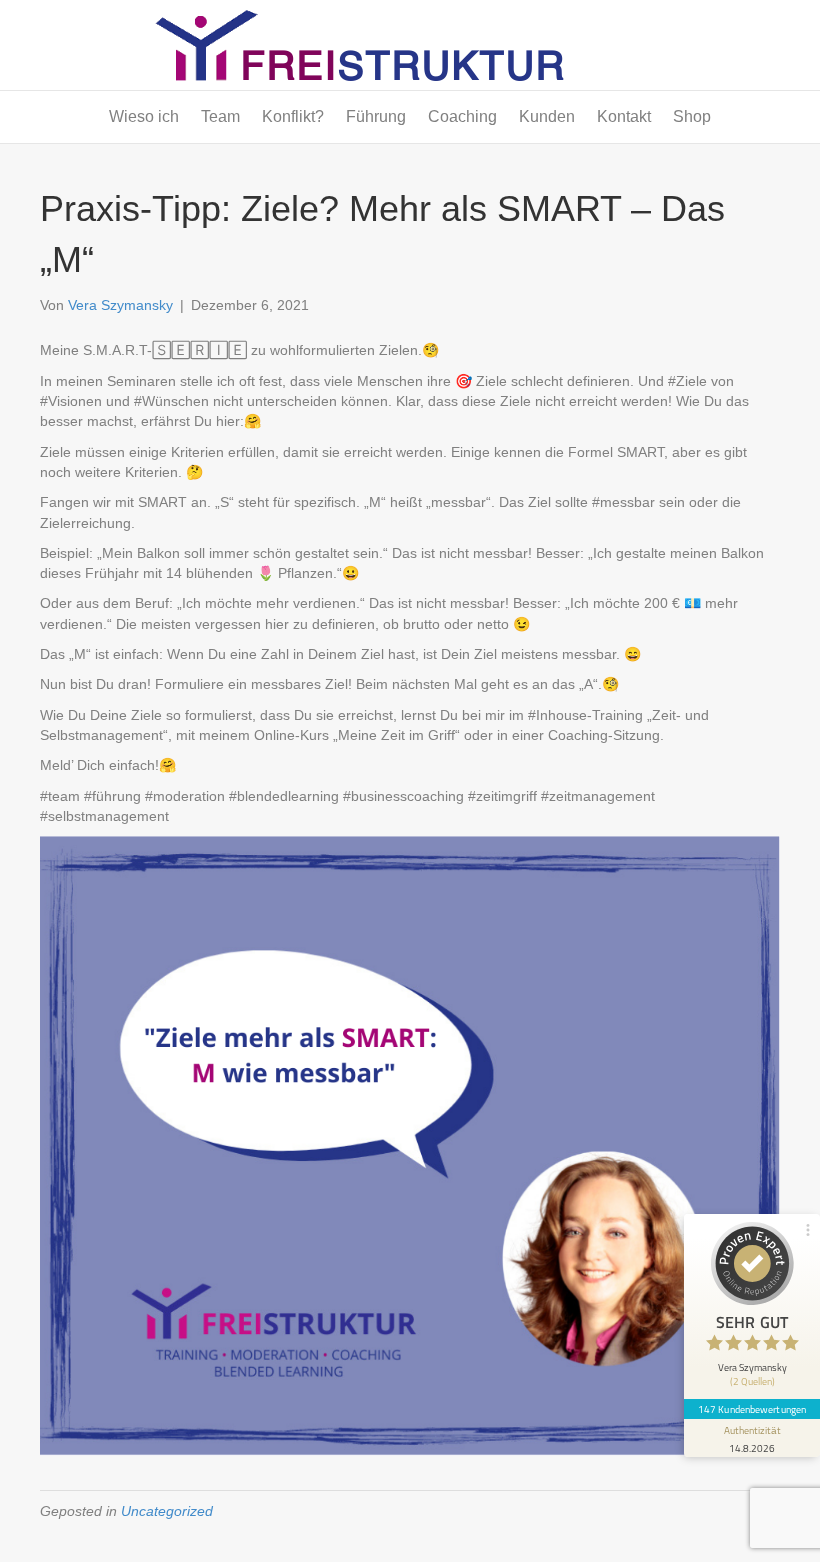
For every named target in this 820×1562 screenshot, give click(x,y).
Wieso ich (144, 116)
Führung (376, 116)
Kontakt (624, 116)
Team (220, 116)
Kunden (547, 116)
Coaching (462, 116)
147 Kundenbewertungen (752, 1409)
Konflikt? (293, 116)
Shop (692, 116)
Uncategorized (167, 1511)
